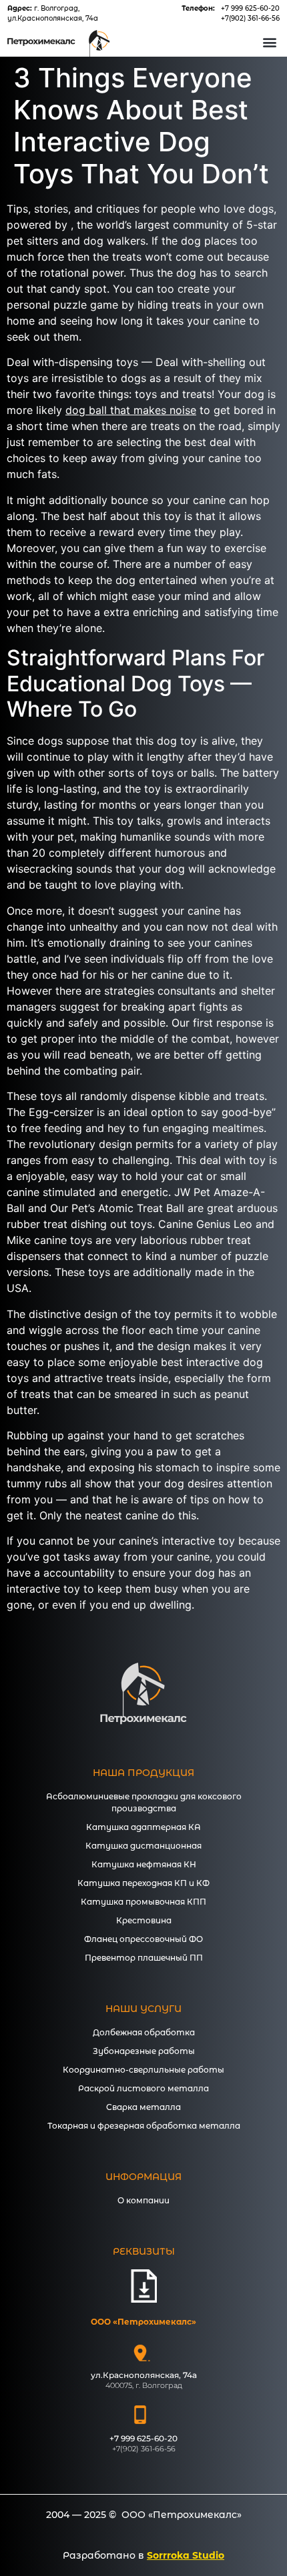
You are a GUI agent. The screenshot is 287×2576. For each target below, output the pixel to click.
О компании (143, 2200)
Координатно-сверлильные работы (143, 2070)
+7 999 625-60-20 (250, 8)
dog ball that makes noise (131, 410)
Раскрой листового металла (143, 2088)
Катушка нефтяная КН (144, 1864)
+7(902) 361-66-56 (250, 18)
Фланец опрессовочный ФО (143, 1939)
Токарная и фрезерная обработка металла (144, 2126)
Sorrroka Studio (186, 2555)
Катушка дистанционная (143, 1846)
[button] (269, 42)
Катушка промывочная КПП (143, 1902)
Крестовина (144, 1920)
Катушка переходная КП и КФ (143, 1883)
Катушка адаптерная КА (143, 1827)
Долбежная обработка (144, 2032)
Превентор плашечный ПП (144, 1958)
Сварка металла (143, 2107)
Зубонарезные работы (144, 2051)
